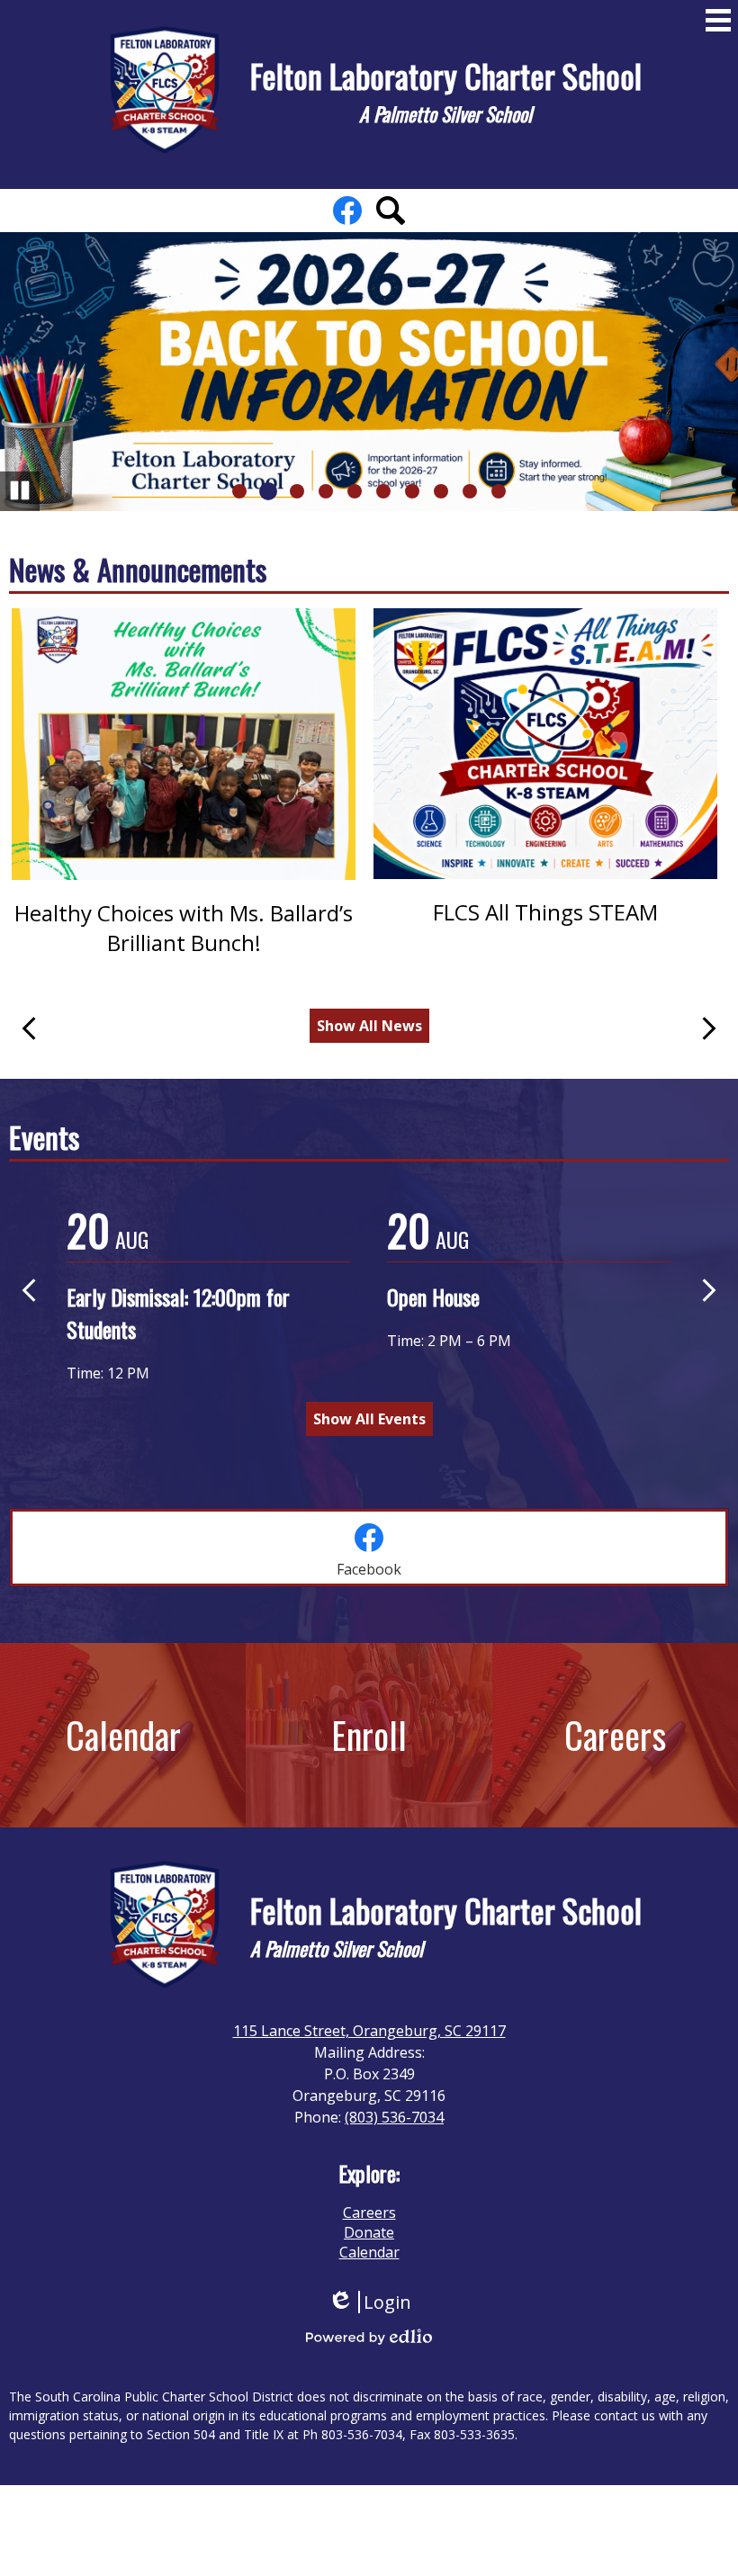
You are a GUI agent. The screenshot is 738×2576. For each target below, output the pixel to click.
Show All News (369, 1026)
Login (369, 2302)
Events (44, 1137)
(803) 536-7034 (394, 2117)
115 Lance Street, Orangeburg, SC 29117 (369, 2031)
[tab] (369, 1548)
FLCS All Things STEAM (545, 912)
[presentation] (369, 1548)
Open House (433, 1297)
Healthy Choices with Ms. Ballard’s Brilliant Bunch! (184, 928)
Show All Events (369, 1419)
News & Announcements (138, 569)
